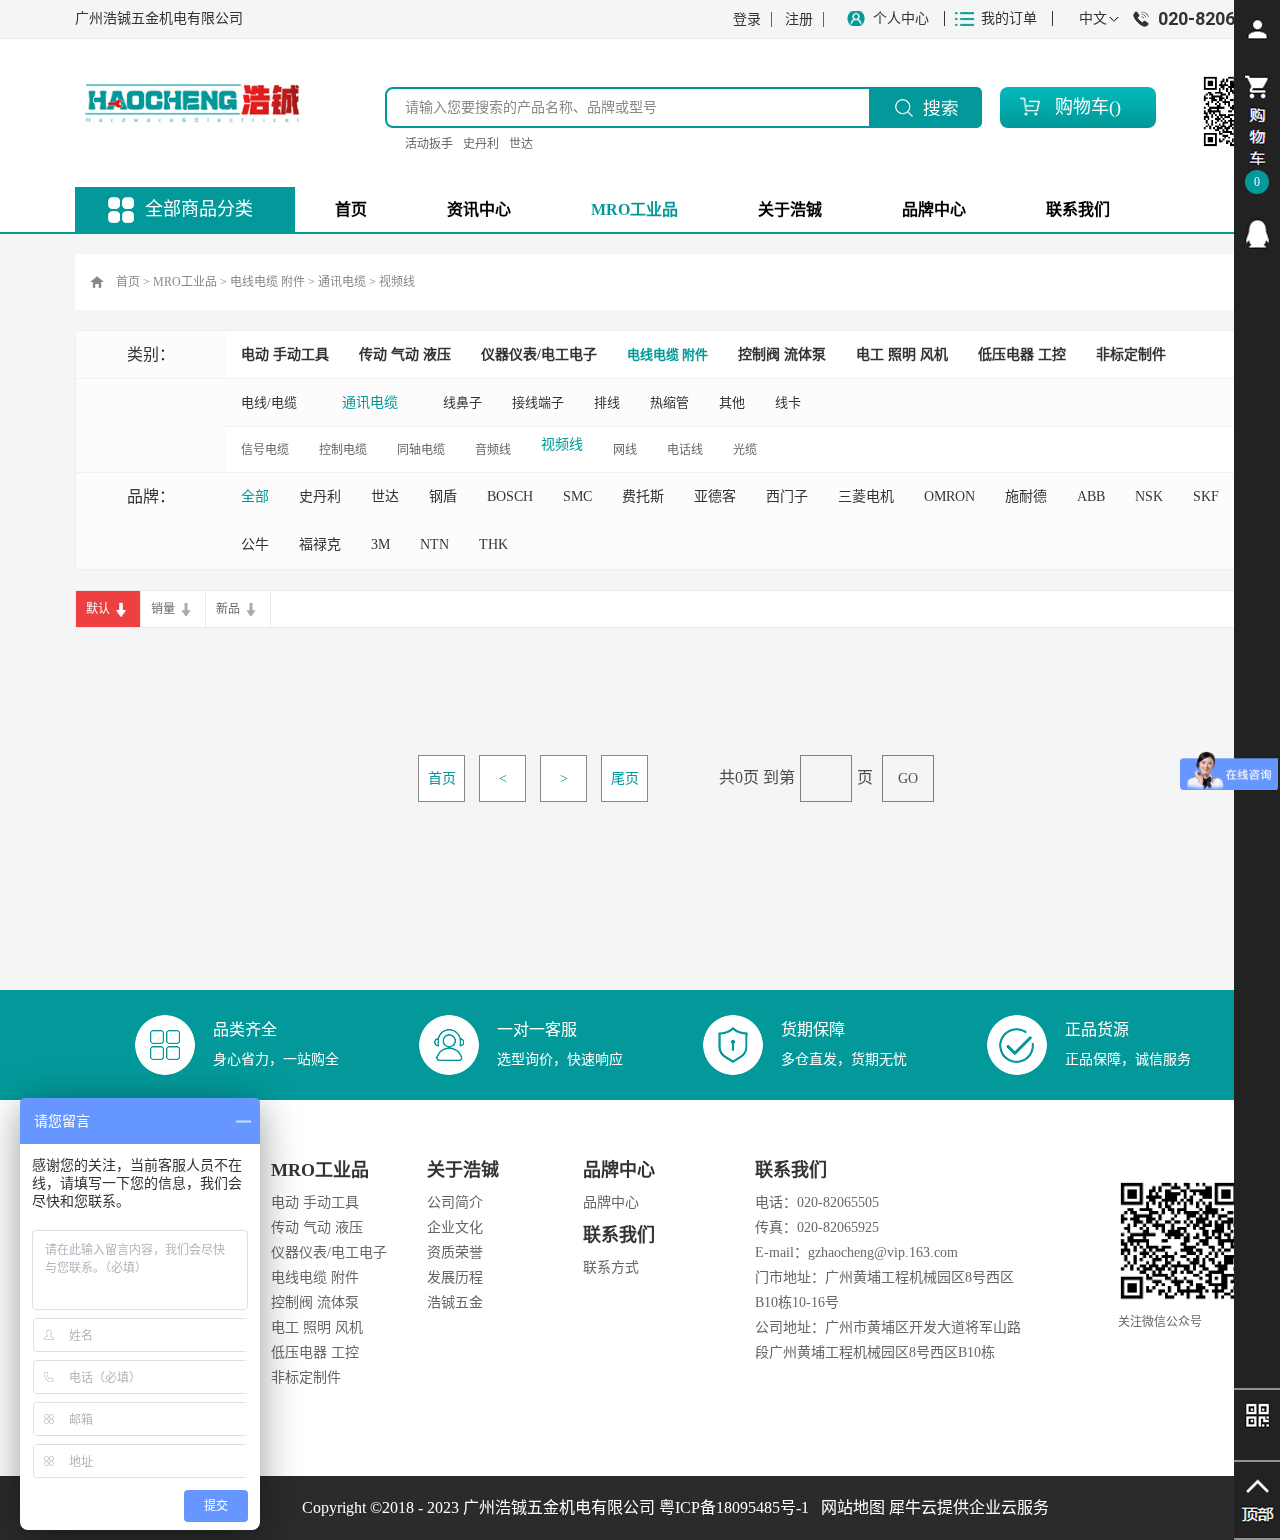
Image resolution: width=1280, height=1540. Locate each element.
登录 (747, 19)
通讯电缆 (342, 282)
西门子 (787, 496)
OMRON (949, 496)
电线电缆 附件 (267, 282)
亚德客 (715, 496)
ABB (1091, 496)
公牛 (255, 544)
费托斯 (643, 496)
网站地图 (849, 1507)
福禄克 (320, 544)
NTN (434, 544)
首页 (351, 209)
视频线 (397, 282)
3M (380, 544)
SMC (577, 496)
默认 (98, 609)
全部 (255, 496)
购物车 (1082, 107)
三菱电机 (866, 496)
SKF (1206, 496)
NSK (1149, 496)
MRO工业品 (185, 282)
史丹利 (481, 144)
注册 (799, 19)
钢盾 (443, 496)
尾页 (625, 778)
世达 (521, 144)
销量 (163, 609)
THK (493, 544)
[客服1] (1257, 234)
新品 (228, 609)
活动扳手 (429, 144)
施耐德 (1026, 496)
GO (908, 778)
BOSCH (510, 496)
